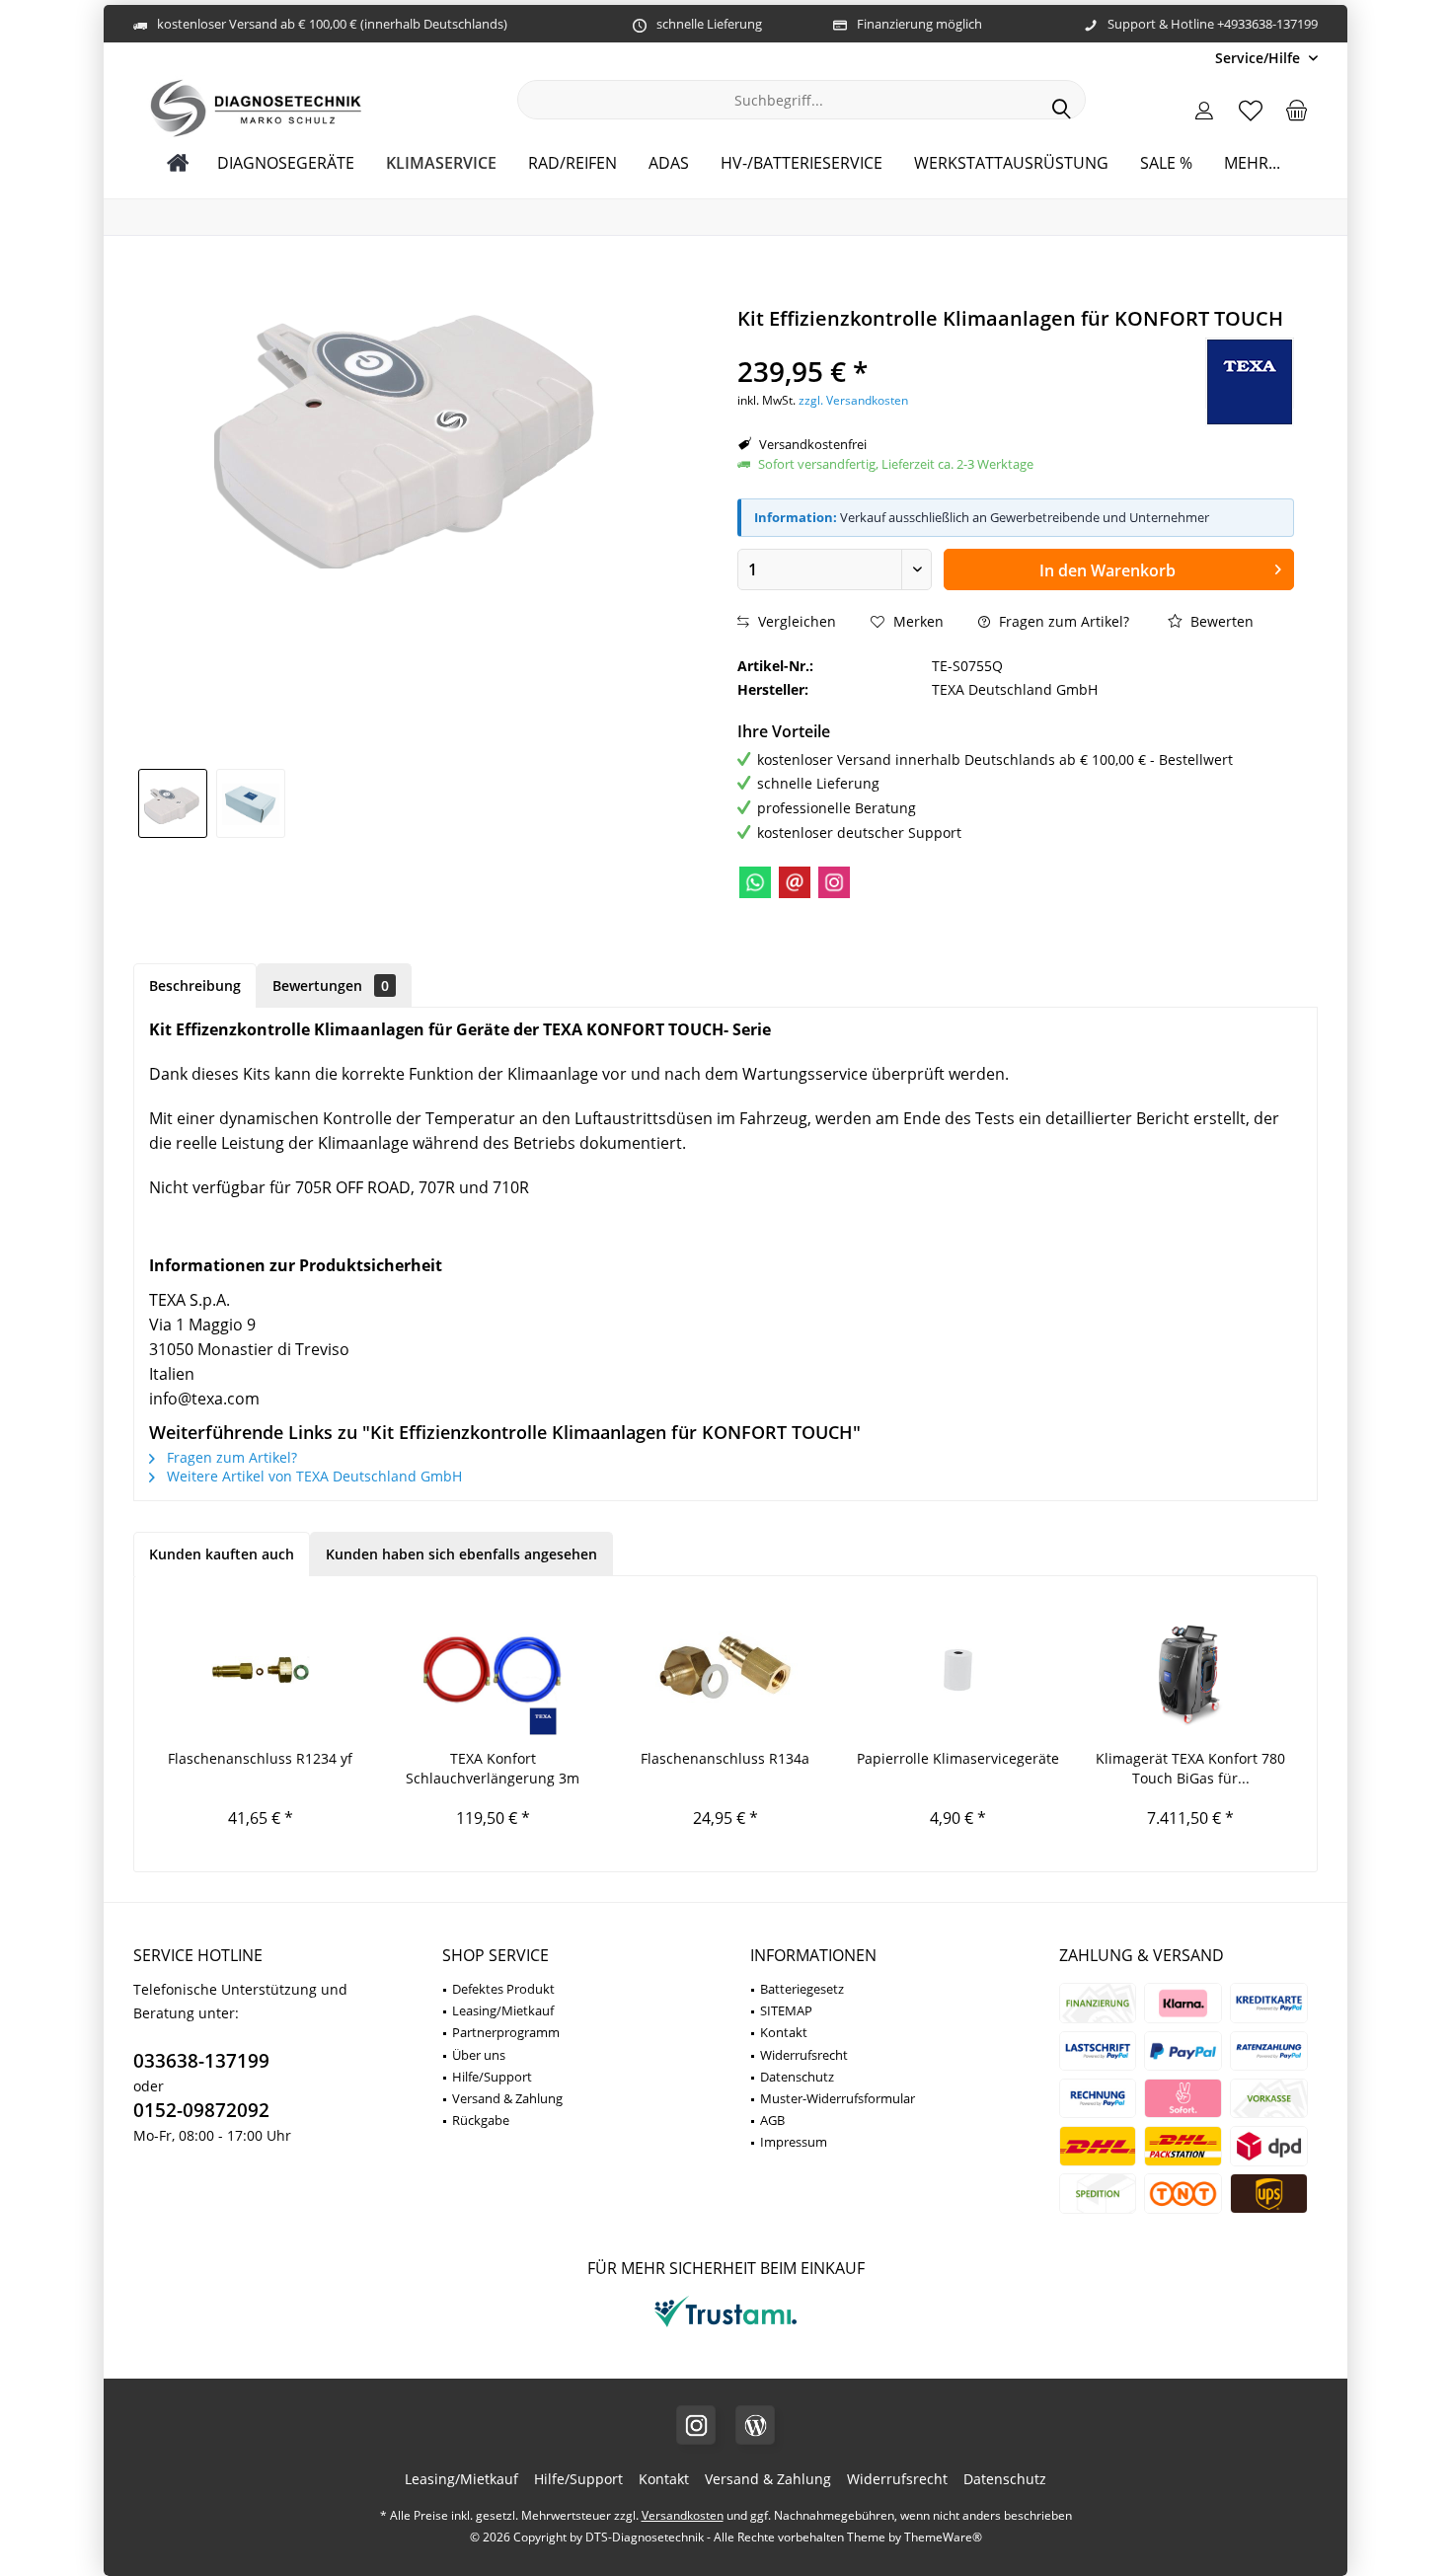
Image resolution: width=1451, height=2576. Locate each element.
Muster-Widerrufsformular (838, 2098)
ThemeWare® (943, 2537)
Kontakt (784, 2032)
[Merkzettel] (1251, 110)
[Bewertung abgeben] (939, 345)
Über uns (479, 2055)
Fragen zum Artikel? (1062, 621)
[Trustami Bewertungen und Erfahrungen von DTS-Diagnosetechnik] (725, 2327)
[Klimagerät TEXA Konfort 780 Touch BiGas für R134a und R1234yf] (1190, 1670)
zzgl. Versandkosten (853, 400)
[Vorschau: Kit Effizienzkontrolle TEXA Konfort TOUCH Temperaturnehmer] (173, 803)
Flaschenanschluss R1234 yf (260, 1758)
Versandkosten (683, 2515)
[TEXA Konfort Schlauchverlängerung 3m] (494, 1670)
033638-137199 (201, 2061)
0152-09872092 (201, 2110)
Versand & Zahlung (507, 2098)
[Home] (178, 163)
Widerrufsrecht (804, 2055)
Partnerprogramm (506, 2032)
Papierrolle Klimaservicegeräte (958, 1758)
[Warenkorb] (1297, 110)
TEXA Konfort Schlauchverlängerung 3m (493, 1768)
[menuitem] (1259, 58)
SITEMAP (786, 2010)
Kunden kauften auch (222, 1554)
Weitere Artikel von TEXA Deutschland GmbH (312, 1476)
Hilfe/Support (492, 2077)
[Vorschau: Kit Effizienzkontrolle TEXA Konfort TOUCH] (251, 803)
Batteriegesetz (802, 1989)
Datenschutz (797, 2077)
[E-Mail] (795, 882)
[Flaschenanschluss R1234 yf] (261, 1670)
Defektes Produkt (503, 1989)
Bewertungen (331, 985)
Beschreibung (195, 985)
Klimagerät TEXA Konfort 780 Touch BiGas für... (1190, 1768)
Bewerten (1220, 621)
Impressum (794, 2142)
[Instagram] (834, 882)
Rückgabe (481, 2120)
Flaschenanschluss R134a (725, 1758)
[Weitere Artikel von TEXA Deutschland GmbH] (1250, 382)
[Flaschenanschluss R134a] (725, 1670)
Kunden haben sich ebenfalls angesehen (461, 1554)
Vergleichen (795, 621)
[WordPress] (755, 2425)
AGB (772, 2120)
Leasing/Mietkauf (503, 2010)
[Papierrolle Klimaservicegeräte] (958, 1670)
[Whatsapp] (755, 882)
